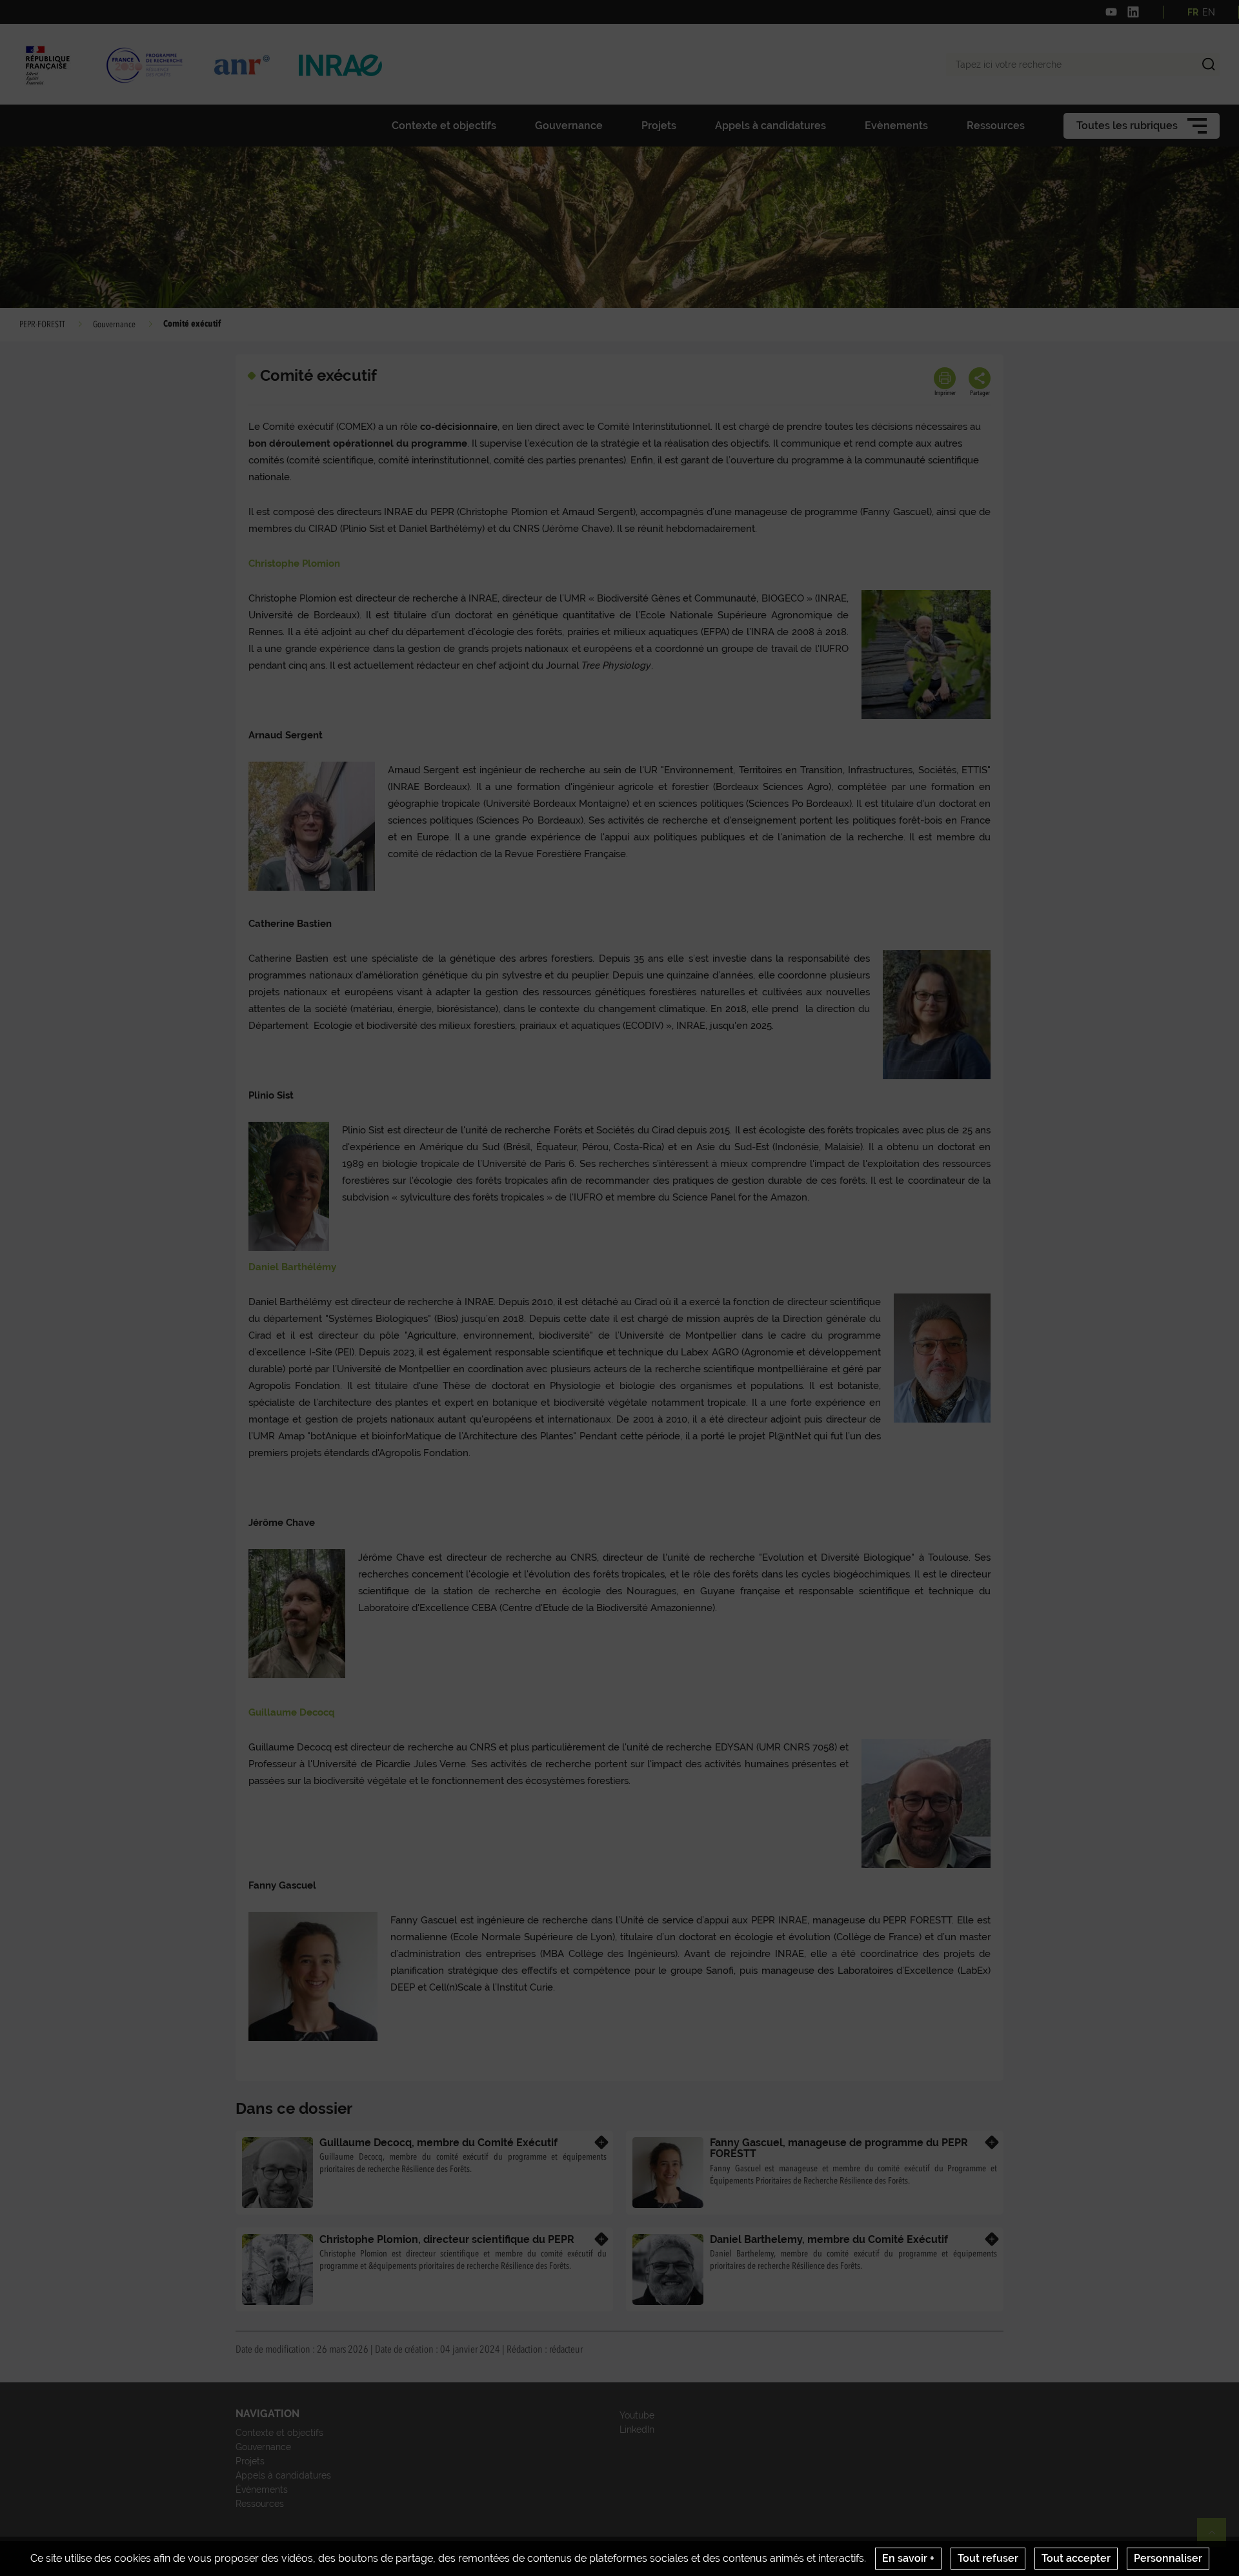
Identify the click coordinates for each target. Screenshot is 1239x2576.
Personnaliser (1168, 2558)
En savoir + (908, 2558)
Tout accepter (1076, 2558)
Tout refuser (988, 2558)
